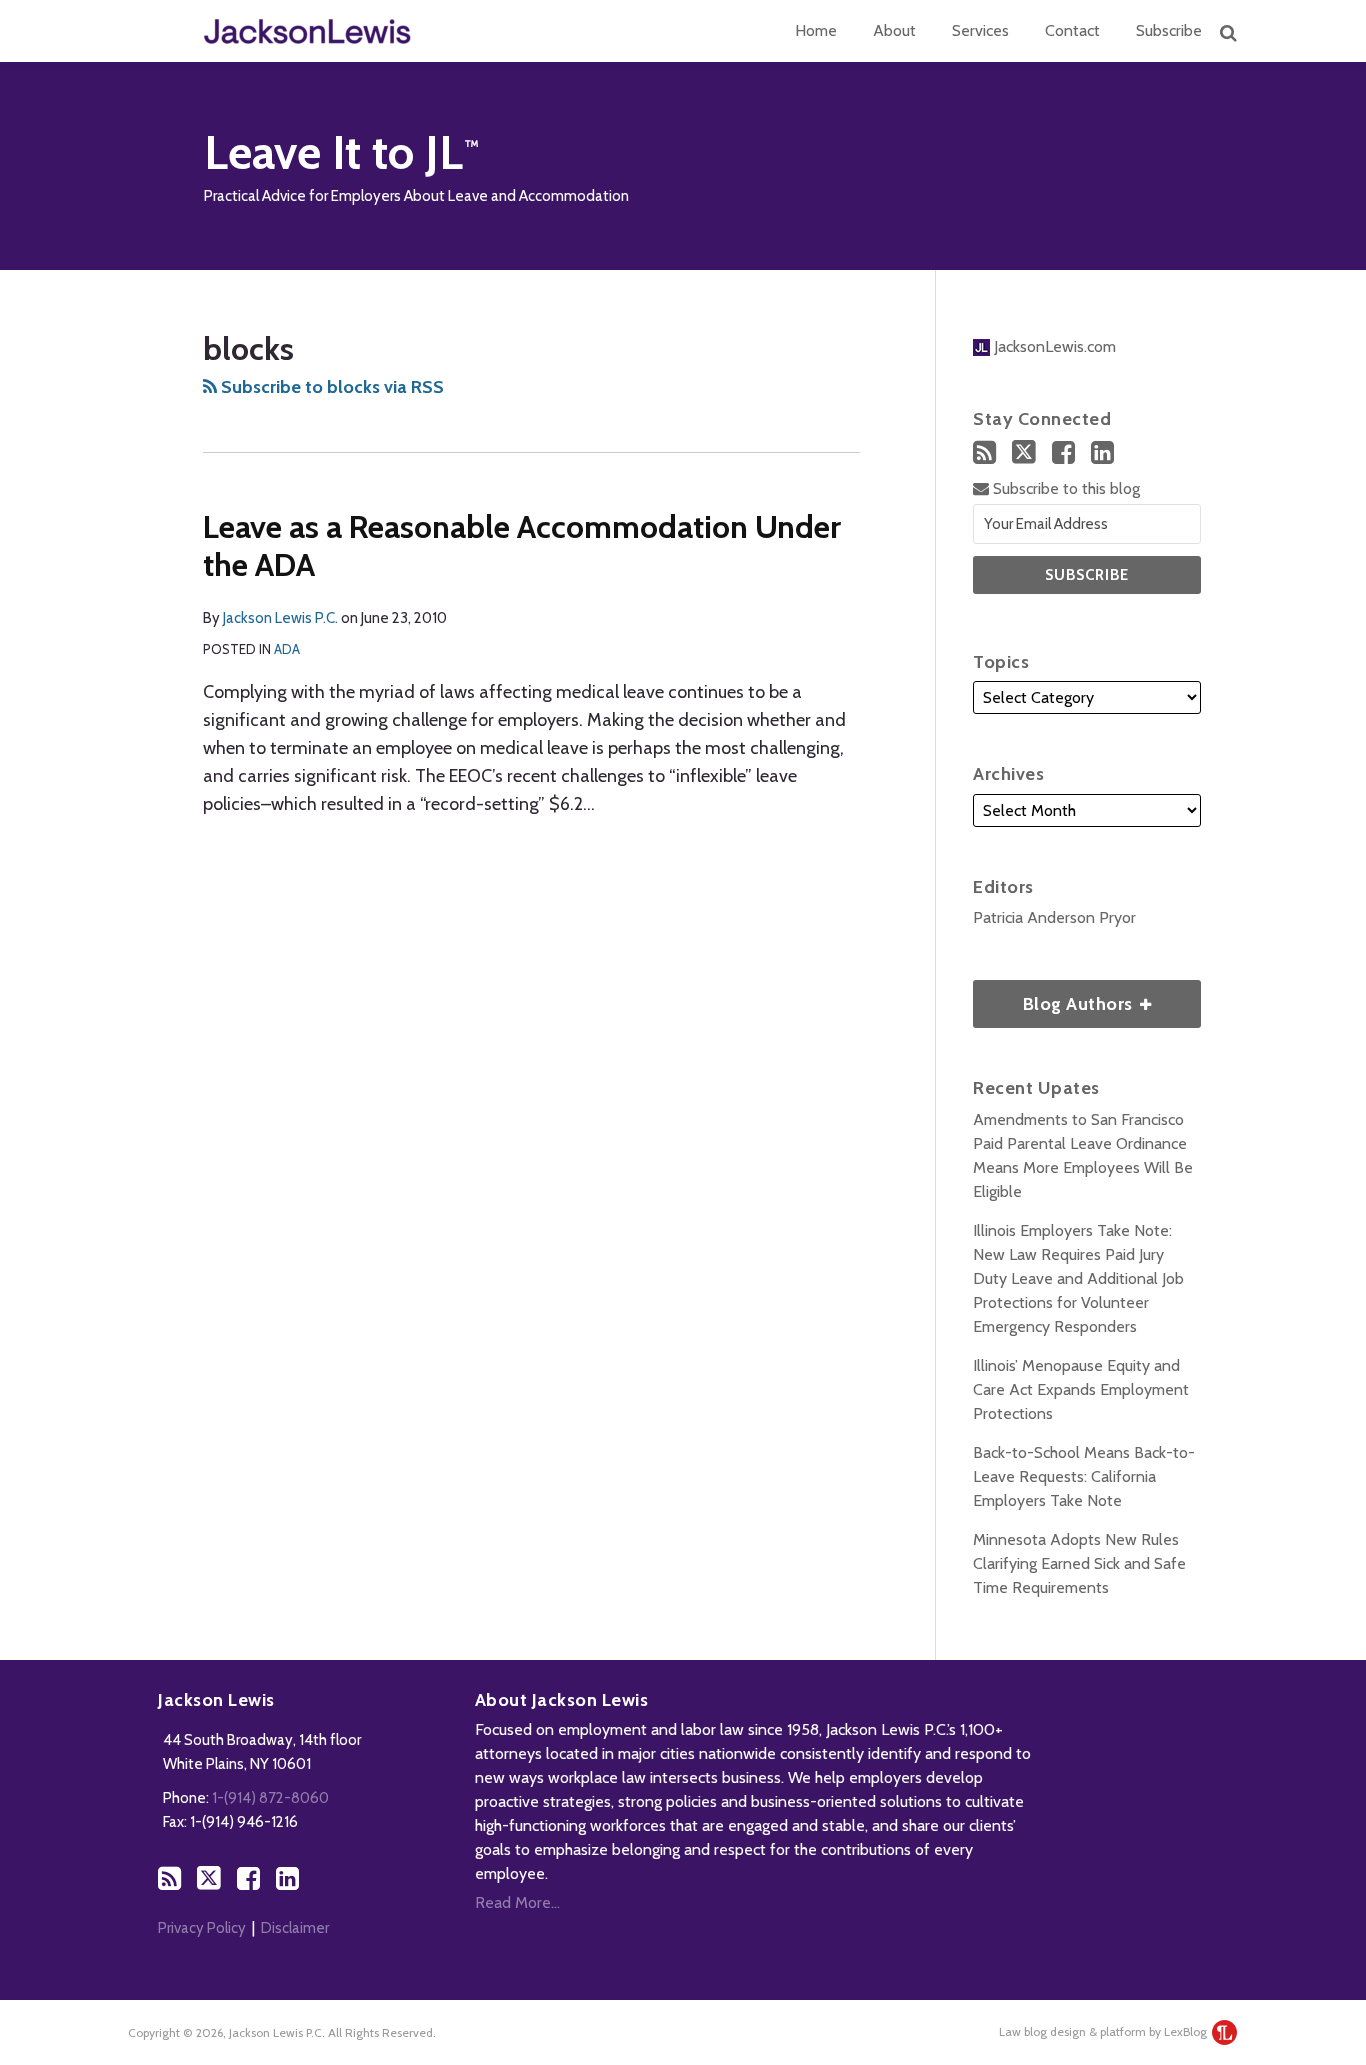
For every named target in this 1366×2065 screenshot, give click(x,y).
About (894, 30)
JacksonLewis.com (1053, 346)
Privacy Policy (202, 1928)
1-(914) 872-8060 (270, 1798)
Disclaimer (295, 1928)
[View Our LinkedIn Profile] (1102, 452)
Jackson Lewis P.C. (280, 618)
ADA (287, 649)
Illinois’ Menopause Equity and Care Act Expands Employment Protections (1081, 1389)
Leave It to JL (333, 152)
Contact (1072, 30)
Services (980, 30)
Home (816, 30)
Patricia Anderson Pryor (1054, 917)
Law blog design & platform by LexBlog (1104, 2031)
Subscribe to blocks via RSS (330, 387)
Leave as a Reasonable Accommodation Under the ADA (522, 545)
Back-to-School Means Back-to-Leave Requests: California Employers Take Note (1084, 1476)
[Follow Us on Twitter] (1024, 452)
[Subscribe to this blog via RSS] (984, 452)
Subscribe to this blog (1064, 488)
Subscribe (1169, 30)
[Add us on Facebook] (1063, 452)
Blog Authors (1055, 997)
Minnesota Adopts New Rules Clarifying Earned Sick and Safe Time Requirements (1079, 1563)
